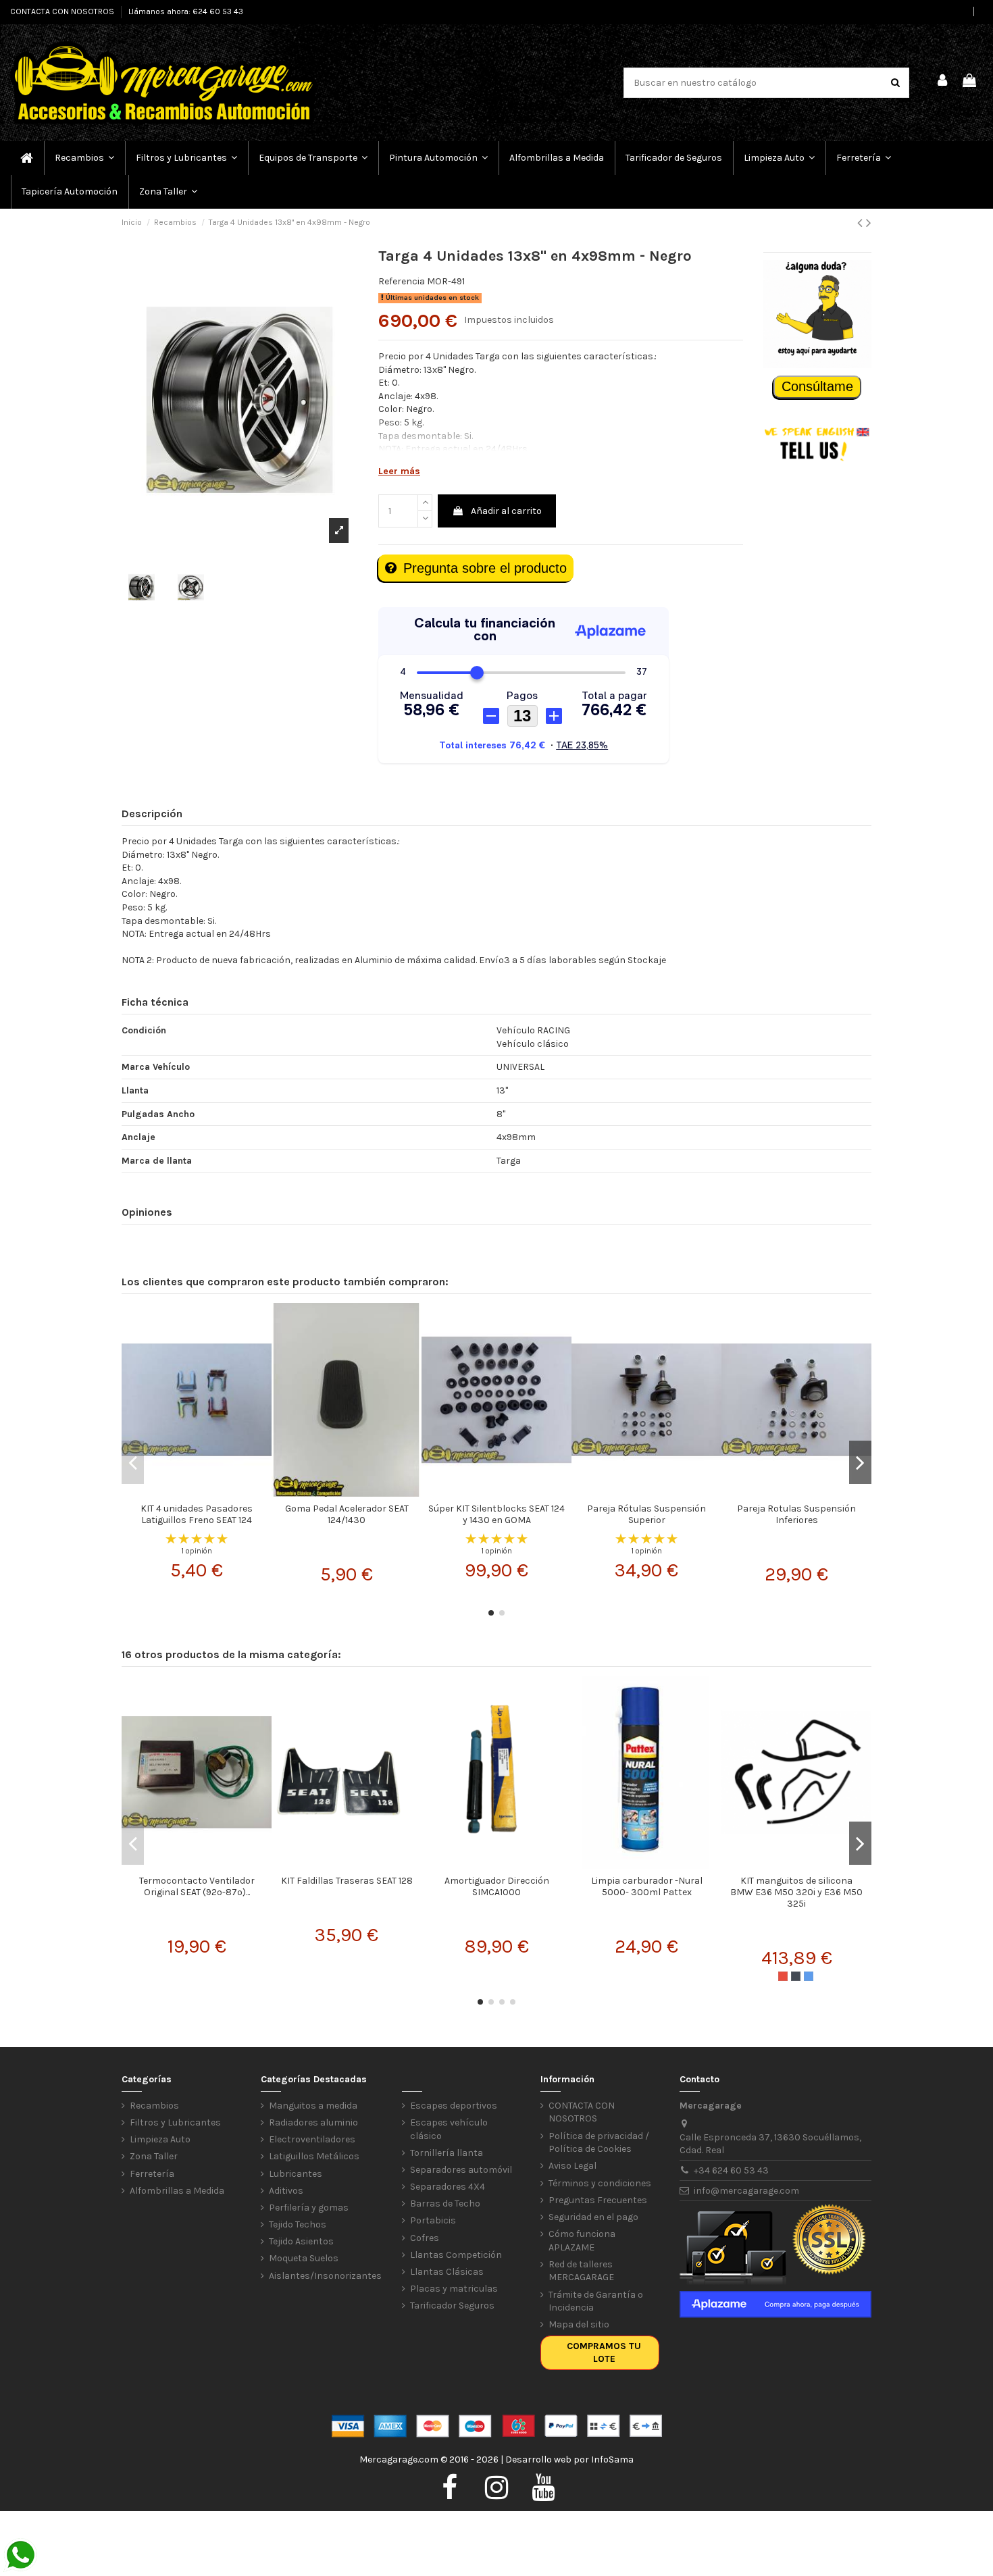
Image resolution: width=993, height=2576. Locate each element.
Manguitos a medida (313, 2106)
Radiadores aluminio (313, 2122)
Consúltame (817, 386)
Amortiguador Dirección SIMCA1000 (497, 1886)
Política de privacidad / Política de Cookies (599, 2143)
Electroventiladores (312, 2139)
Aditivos (286, 2191)
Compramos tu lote (604, 2353)
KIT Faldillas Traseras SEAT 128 (347, 1881)
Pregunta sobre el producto (485, 568)
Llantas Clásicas (447, 2272)
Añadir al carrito (506, 511)
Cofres (425, 2238)
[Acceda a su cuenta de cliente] (943, 82)
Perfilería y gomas (309, 2208)
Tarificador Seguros (452, 2305)
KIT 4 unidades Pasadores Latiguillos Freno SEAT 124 (197, 1514)
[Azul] (809, 1976)
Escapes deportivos (454, 2106)
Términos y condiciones (600, 2183)
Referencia (402, 281)
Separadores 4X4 (448, 2187)
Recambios (154, 2106)
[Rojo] (783, 1976)
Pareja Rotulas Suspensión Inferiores (796, 1514)
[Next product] (869, 223)
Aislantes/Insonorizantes (325, 2276)
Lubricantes (296, 2174)
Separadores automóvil (461, 2170)
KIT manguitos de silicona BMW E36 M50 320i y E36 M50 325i (796, 1892)
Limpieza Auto (160, 2139)
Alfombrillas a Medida (177, 2191)
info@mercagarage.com (746, 2191)
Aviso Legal (572, 2166)
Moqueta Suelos (304, 2258)
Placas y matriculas (454, 2289)
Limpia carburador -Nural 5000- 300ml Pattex (647, 1886)
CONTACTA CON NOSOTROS (63, 11)
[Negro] (796, 1976)
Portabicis (433, 2220)
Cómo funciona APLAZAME (582, 2241)
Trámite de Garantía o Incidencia (596, 2301)
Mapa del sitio (579, 2324)
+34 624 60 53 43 (731, 2170)
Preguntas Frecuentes (598, 2200)
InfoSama (612, 2459)
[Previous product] (862, 223)
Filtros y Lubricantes (175, 2122)
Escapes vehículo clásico (449, 2129)
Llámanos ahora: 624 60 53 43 (186, 11)
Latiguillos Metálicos (314, 2156)
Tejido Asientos (301, 2241)
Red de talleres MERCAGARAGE (581, 2271)
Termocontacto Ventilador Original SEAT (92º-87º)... (197, 1886)
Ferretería (152, 2174)
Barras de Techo (445, 2204)
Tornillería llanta (447, 2153)
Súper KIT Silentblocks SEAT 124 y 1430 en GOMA (496, 1514)
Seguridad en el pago (593, 2217)
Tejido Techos (298, 2224)
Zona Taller (154, 2156)
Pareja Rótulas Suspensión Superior (646, 1514)
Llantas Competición (456, 2255)
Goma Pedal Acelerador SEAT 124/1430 (347, 1514)
